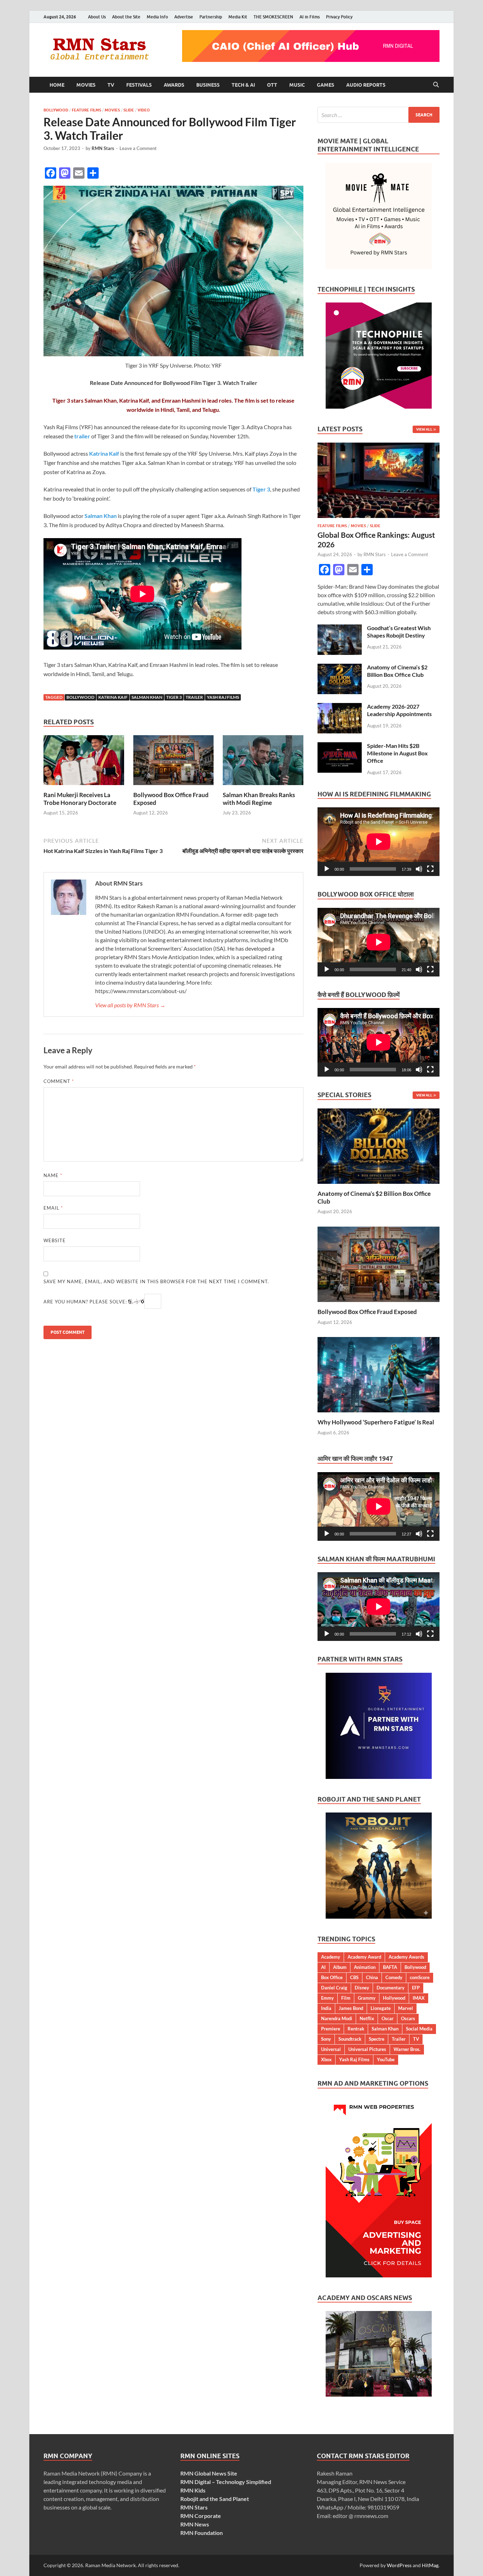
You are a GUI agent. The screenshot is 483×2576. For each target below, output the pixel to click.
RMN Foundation (202, 2533)
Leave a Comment (138, 148)
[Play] (327, 869)
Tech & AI (243, 85)
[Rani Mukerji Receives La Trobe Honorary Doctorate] (84, 762)
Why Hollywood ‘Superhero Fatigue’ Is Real (376, 1422)
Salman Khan (147, 697)
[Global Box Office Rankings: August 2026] (379, 447)
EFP (416, 1988)
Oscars (408, 2018)
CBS (354, 1977)
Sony (326, 2039)
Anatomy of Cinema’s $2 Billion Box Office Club (397, 671)
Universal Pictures (367, 2049)
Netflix (367, 2018)
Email (53, 1208)
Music (297, 85)
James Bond (351, 2008)
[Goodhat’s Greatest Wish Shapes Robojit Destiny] (340, 629)
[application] (379, 842)
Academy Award (364, 1957)
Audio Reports (366, 85)
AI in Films (310, 17)
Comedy (394, 1977)
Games (325, 85)
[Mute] (419, 869)
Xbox (326, 2059)
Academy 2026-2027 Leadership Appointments (399, 710)
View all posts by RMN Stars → (130, 1005)
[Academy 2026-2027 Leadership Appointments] (340, 707)
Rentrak (356, 2029)
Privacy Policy (339, 17)
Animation (365, 1967)
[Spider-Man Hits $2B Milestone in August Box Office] (340, 746)
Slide (129, 110)
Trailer (194, 697)
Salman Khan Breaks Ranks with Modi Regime (259, 799)
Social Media (419, 2029)
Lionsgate (381, 2008)
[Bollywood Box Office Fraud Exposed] (174, 762)
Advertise (184, 17)
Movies (86, 85)
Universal (331, 2049)
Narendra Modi (337, 2018)
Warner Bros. (407, 2049)
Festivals (139, 85)
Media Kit (238, 17)
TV (111, 85)
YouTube (386, 2059)
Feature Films (86, 110)
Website (55, 1240)
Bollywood (56, 110)
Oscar (388, 2018)
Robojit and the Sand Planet (215, 2499)
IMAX (419, 1998)
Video (144, 110)
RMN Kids (193, 2490)
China (372, 1977)
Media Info (157, 17)
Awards (174, 85)
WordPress (399, 2565)
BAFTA (390, 1967)
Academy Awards (406, 1957)
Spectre (377, 2039)
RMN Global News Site (209, 2473)
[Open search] (436, 85)
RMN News (195, 2524)
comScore (420, 1977)
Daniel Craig (334, 1988)
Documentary (391, 1988)
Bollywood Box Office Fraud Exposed (367, 1312)
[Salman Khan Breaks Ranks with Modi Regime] (263, 762)
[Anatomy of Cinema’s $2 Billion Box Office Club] (340, 668)
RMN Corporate (201, 2516)
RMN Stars (103, 148)
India (326, 2008)
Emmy (327, 1998)
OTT (272, 85)
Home (57, 85)
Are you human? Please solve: (86, 1302)
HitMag (430, 2565)
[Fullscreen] (430, 869)
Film (346, 1998)
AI (323, 1967)
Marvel (406, 2008)
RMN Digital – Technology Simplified (226, 2482)
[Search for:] (379, 115)
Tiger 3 (174, 697)
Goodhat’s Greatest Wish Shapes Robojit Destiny (399, 632)
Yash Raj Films (223, 697)
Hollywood (394, 1998)
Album (340, 1967)
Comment (59, 1081)
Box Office (332, 1977)
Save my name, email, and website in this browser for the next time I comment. (156, 1281)
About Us (97, 17)
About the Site (126, 17)
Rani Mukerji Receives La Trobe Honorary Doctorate (80, 799)
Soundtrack (350, 2039)
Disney (362, 1988)
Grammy (367, 1998)
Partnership (211, 17)
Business (208, 85)
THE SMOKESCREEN (273, 17)
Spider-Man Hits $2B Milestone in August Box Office (397, 753)
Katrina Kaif (113, 697)
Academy (331, 1957)
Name (53, 1175)
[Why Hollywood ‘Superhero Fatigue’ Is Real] (379, 1374)
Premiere (331, 2029)
